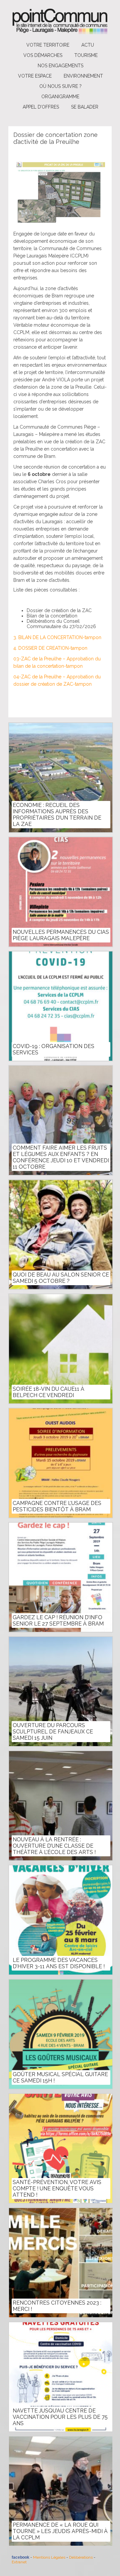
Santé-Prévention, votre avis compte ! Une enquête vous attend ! (57, 2189)
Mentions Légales (49, 2557)
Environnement (83, 76)
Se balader (85, 107)
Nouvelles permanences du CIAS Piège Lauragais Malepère (61, 935)
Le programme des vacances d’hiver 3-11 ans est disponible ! (59, 1963)
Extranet (19, 2562)
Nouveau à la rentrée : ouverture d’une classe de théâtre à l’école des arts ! (54, 1846)
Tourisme (86, 55)
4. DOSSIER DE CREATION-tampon (50, 648)
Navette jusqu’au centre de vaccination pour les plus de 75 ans (60, 2417)
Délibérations (81, 2557)
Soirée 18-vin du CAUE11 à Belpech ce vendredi (48, 1392)
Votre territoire (48, 45)
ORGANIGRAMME (60, 97)
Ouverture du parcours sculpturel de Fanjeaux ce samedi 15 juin (53, 1732)
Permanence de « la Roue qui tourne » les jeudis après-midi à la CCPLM (60, 2531)
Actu (88, 45)
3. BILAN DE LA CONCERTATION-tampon (57, 637)
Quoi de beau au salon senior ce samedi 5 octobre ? (61, 1278)
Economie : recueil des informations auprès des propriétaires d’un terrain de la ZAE (57, 815)
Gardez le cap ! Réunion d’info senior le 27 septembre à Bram (58, 1621)
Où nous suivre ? (60, 86)
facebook (20, 2557)
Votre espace (35, 76)
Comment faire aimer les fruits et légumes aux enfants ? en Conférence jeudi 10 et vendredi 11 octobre (61, 1157)
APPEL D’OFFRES (41, 107)
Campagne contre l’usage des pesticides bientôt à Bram (57, 1506)
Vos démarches (43, 55)
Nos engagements (60, 66)
